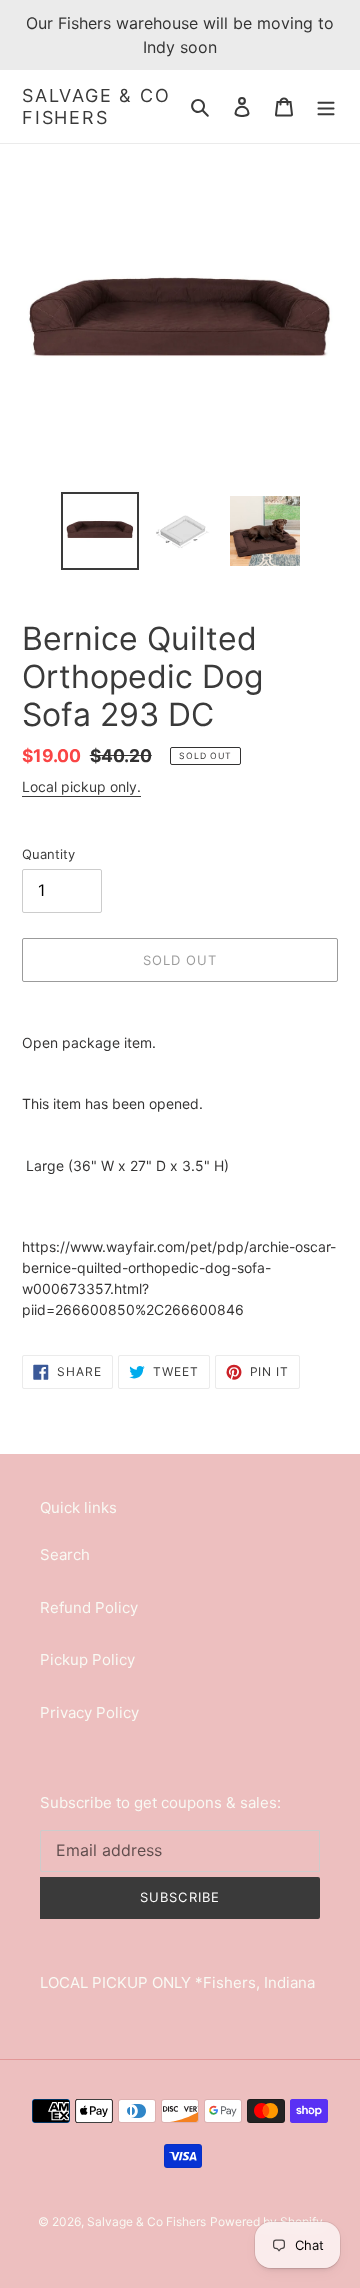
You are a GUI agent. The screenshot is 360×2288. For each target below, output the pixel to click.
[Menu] (326, 106)
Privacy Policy (89, 1712)
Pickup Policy (87, 1659)
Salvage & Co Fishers (96, 106)
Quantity (48, 854)
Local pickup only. (81, 786)
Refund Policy (89, 1607)
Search (65, 1554)
